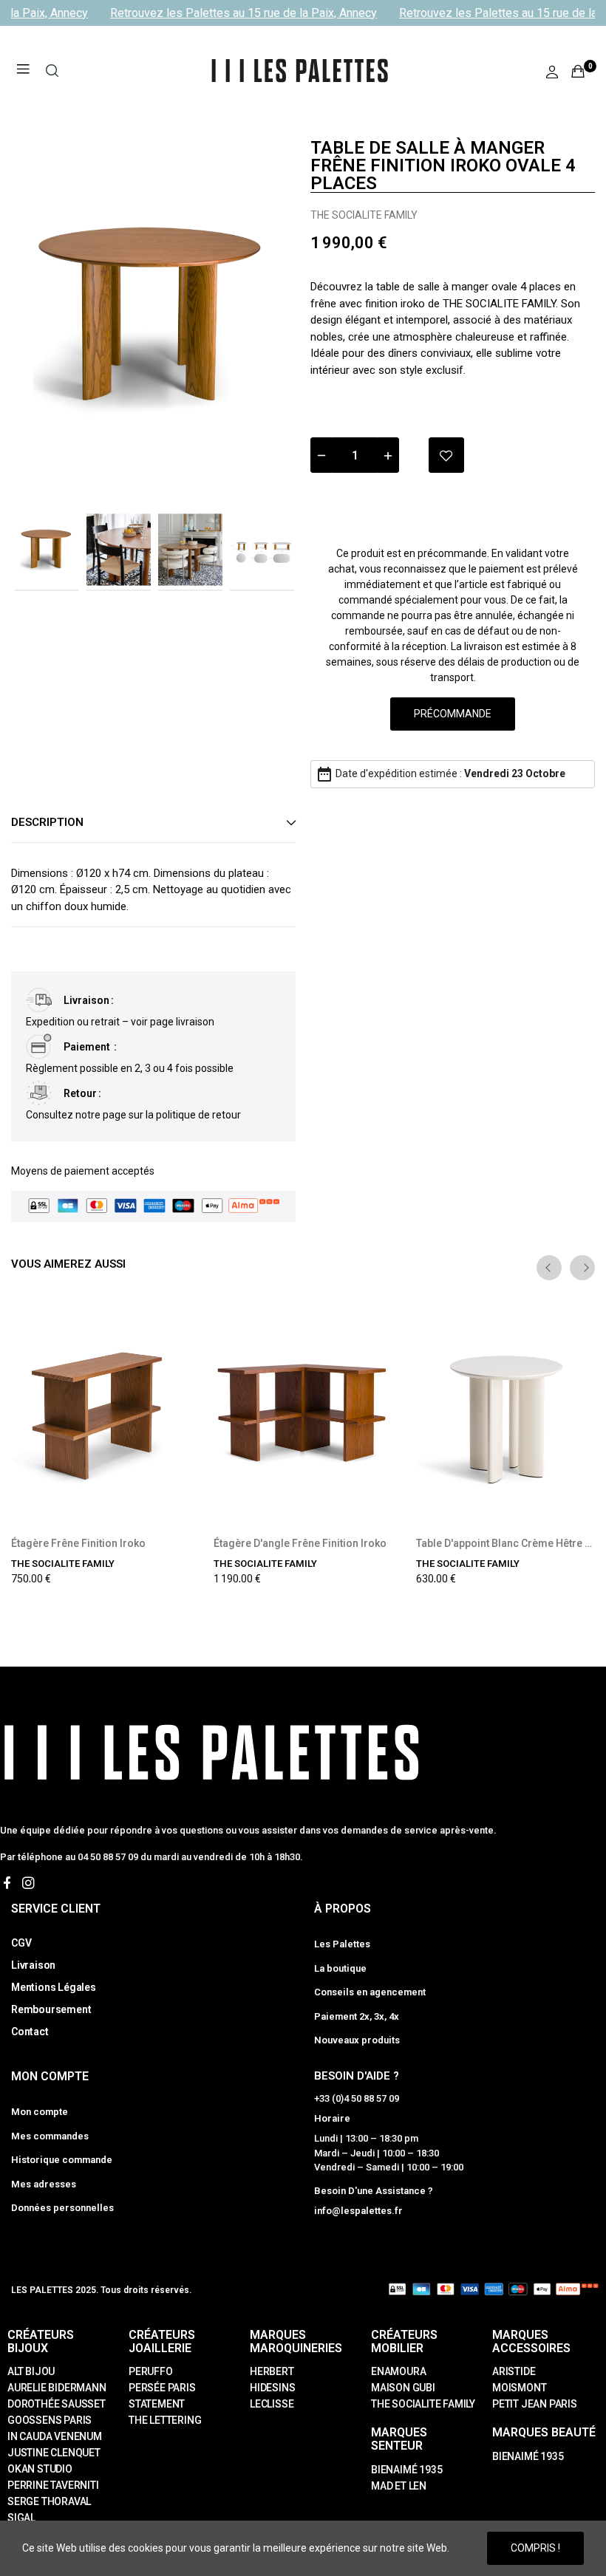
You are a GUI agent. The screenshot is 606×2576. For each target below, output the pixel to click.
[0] (578, 71)
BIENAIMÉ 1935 (406, 2470)
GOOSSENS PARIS (50, 2420)
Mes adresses (44, 2184)
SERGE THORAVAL (49, 2501)
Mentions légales (54, 1987)
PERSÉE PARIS (162, 2388)
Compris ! (535, 2548)
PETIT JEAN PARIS (535, 2404)
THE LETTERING (165, 2420)
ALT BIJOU (31, 2371)
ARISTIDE (514, 2371)
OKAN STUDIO (40, 2469)
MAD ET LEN (399, 2486)
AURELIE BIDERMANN (57, 2388)
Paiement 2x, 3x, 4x (357, 2016)
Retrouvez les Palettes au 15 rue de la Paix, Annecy (235, 13)
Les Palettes (342, 1944)
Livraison (33, 1965)
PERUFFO (151, 2371)
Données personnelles (62, 2208)
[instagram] (28, 1883)
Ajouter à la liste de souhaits (446, 455)
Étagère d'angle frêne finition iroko (300, 1543)
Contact (30, 2032)
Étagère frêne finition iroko (78, 1543)
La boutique (340, 1968)
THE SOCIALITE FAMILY (364, 215)
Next (261, 317)
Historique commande (62, 2160)
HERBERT (272, 2371)
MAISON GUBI (403, 2388)
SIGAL (21, 2518)
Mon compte (40, 2112)
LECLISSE (272, 2404)
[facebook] (7, 1883)
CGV (21, 1943)
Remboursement (51, 2009)
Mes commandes (50, 2136)
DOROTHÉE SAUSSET (57, 2404)
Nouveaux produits (357, 2040)
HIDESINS (272, 2388)
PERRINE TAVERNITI (53, 2485)
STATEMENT (157, 2404)
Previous (46, 317)
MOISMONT (519, 2388)
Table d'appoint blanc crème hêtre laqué (506, 1543)
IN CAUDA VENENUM (55, 2436)
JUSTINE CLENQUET (54, 2453)
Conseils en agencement (370, 1992)
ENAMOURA (398, 2371)
